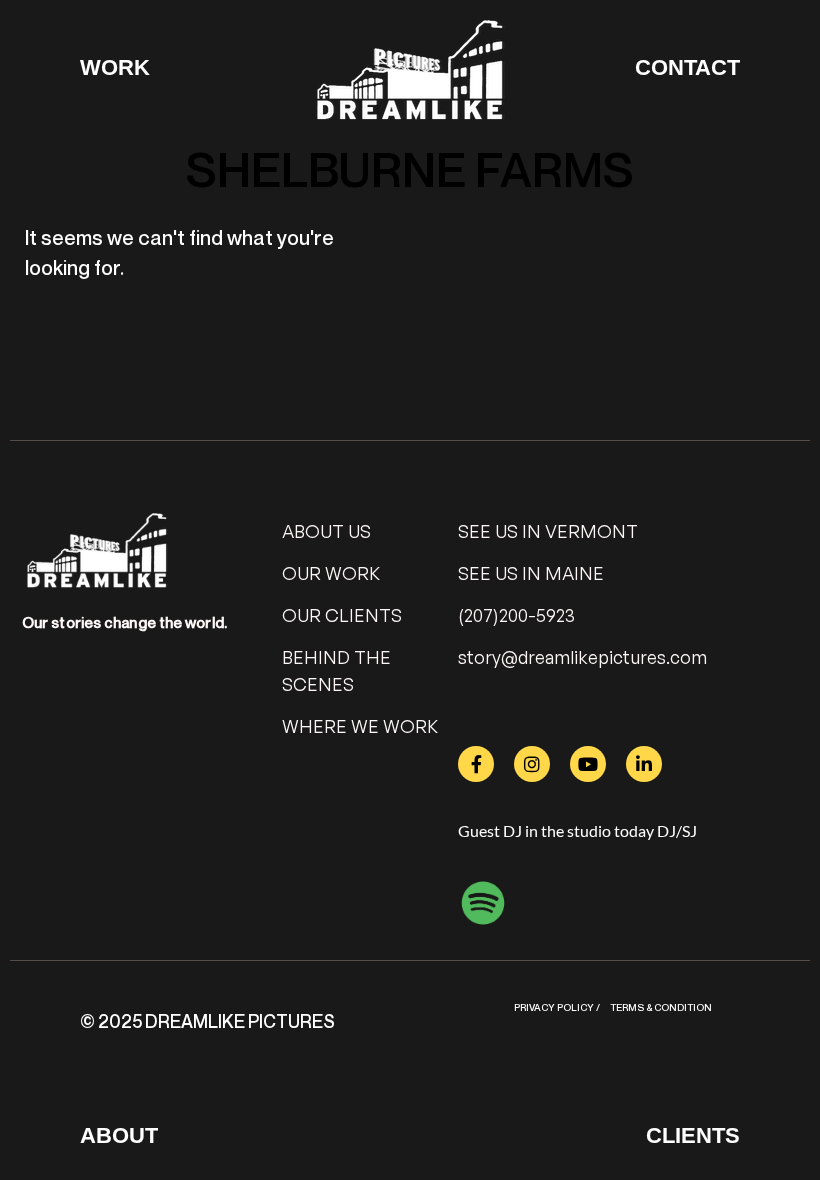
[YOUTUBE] (588, 764)
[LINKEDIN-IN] (644, 764)
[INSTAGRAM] (532, 764)
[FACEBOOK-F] (476, 764)
